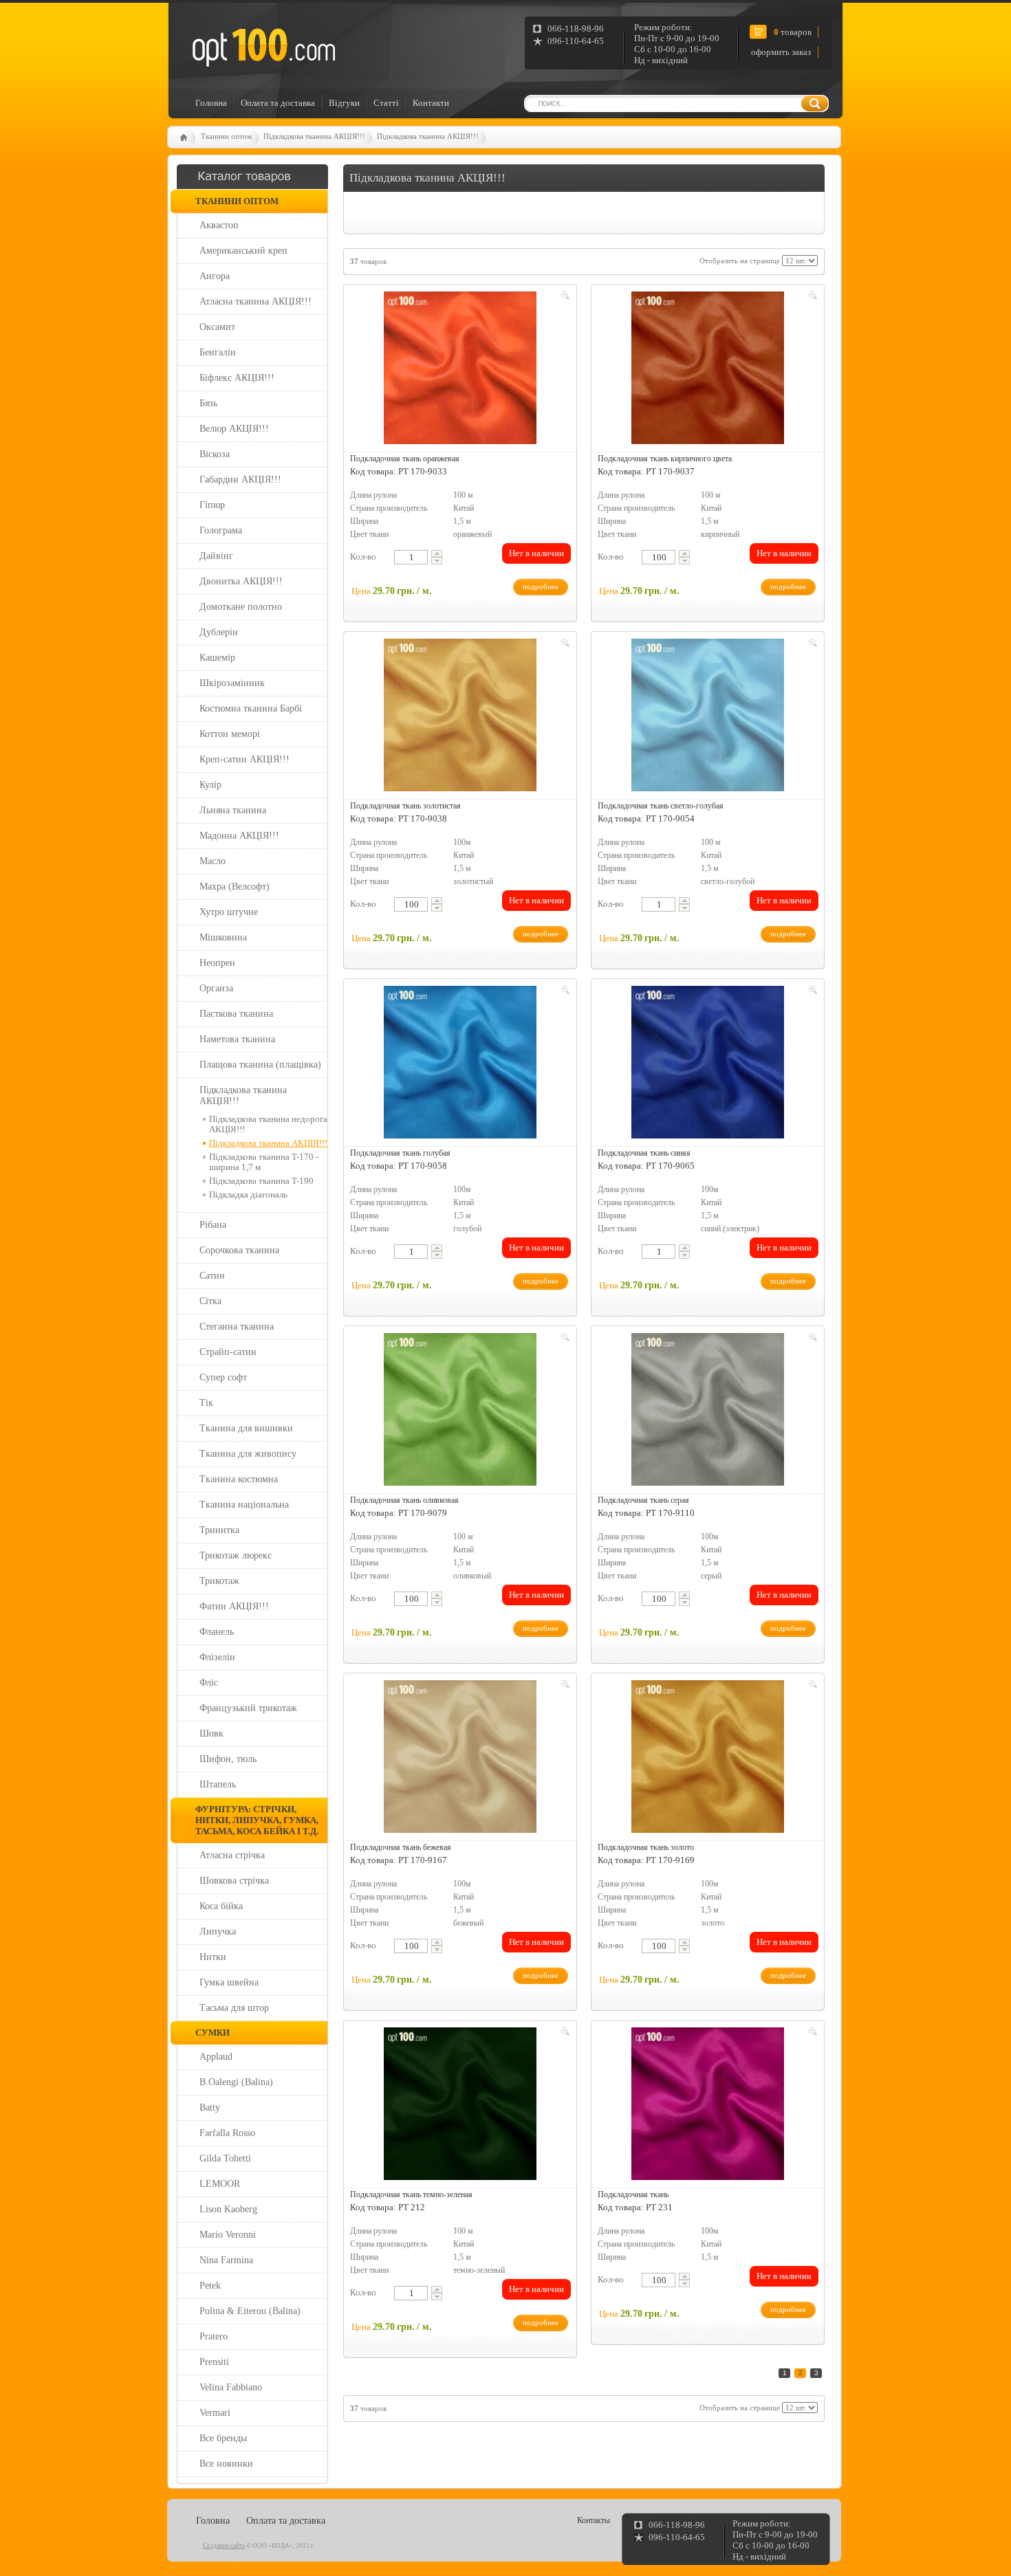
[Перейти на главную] (263, 47)
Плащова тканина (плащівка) (260, 1065)
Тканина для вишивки (246, 1428)
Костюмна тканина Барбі (251, 708)
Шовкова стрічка (234, 1881)
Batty (210, 2107)
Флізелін (217, 1657)
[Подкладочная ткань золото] (708, 1757)
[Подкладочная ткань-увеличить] (811, 2034)
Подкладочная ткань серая (643, 1500)
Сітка (210, 1301)
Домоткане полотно (241, 607)
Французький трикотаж (248, 1708)
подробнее (541, 586)
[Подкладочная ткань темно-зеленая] (460, 2104)
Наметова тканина (237, 1039)
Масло (213, 861)
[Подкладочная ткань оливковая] (460, 1409)
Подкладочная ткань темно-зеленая (411, 2194)
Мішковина (223, 937)
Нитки (213, 1957)
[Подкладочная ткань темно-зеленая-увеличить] (563, 2034)
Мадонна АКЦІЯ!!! (239, 836)
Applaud (216, 2057)
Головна (211, 103)
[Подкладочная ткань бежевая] (460, 1757)
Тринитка (219, 1530)
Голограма (221, 530)
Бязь (208, 403)
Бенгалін (218, 352)
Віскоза (215, 454)
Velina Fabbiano (231, 2387)
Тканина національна (244, 1505)
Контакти (431, 103)
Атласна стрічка (232, 1855)
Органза (216, 988)
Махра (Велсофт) (235, 887)
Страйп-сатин (228, 1352)
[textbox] (411, 557)
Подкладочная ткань (633, 2194)
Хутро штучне (229, 912)
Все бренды (223, 2438)
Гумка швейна (229, 1982)
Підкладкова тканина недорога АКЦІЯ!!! (268, 1124)
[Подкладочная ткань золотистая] (460, 715)
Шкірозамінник (232, 683)
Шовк (211, 1733)
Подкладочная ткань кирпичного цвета (665, 459)
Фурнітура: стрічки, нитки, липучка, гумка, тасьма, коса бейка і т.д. (257, 1820)
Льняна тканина (233, 810)
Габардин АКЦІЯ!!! (240, 480)
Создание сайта (224, 2546)
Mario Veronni (228, 2235)
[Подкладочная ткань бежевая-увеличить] (563, 1686)
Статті (386, 103)
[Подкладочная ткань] (708, 2104)
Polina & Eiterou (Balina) (250, 2311)
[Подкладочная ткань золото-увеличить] (811, 1686)
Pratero (214, 2336)
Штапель (218, 1784)
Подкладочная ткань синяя (644, 1153)
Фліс (209, 1683)
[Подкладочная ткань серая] (708, 1409)
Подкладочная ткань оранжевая (405, 459)
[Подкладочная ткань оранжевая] (460, 368)
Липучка (218, 1931)
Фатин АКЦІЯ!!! (234, 1606)
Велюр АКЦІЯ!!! (234, 429)
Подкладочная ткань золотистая (405, 806)
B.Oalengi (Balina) (236, 2082)
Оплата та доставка (278, 103)
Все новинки (226, 2464)
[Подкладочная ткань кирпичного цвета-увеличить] (811, 298)
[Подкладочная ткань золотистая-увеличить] (563, 645)
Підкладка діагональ (248, 1195)
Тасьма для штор (234, 2008)
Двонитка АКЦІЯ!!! (241, 581)
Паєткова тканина (236, 1014)
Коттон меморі (230, 734)
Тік (206, 1403)
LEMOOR (220, 2184)
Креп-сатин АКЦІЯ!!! (244, 759)
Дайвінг (216, 556)
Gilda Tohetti (225, 2158)
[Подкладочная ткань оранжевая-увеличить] (563, 298)
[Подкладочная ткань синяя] (708, 1062)
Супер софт (223, 1377)
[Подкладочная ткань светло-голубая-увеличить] (811, 645)
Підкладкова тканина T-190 (261, 1181)
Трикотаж (219, 1581)
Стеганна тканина (237, 1326)
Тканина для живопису (248, 1454)
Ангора (215, 276)
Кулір (210, 785)
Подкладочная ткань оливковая (404, 1500)
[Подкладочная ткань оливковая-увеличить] (563, 1339)
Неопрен (217, 963)
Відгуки (344, 103)
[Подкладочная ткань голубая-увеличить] (563, 992)
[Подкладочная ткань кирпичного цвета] (708, 368)
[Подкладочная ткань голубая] (460, 1062)
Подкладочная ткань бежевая (401, 1847)
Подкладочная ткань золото (646, 1847)
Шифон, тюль (228, 1759)
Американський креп (243, 251)
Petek (210, 2286)
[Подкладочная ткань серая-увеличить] (811, 1339)
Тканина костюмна (239, 1479)
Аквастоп (219, 225)
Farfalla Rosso (227, 2133)
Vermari (215, 2413)
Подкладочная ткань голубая (400, 1153)
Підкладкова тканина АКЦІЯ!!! (314, 136)
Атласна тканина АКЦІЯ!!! (256, 301)
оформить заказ (781, 52)
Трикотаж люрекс (236, 1555)
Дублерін (219, 632)
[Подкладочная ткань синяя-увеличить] (811, 992)
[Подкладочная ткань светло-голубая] (708, 715)
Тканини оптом (226, 136)
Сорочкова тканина (239, 1250)
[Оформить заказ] (194, 23)
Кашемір (217, 658)
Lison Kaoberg (228, 2209)
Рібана (213, 1225)
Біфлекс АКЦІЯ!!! (237, 378)
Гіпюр (212, 505)
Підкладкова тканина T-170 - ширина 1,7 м (264, 1162)
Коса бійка (221, 1906)
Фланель (217, 1632)
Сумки (213, 2033)
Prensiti (214, 2362)
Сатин (212, 1276)
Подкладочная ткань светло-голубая (661, 806)
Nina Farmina (226, 2260)
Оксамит (217, 327)
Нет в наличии (536, 553)
